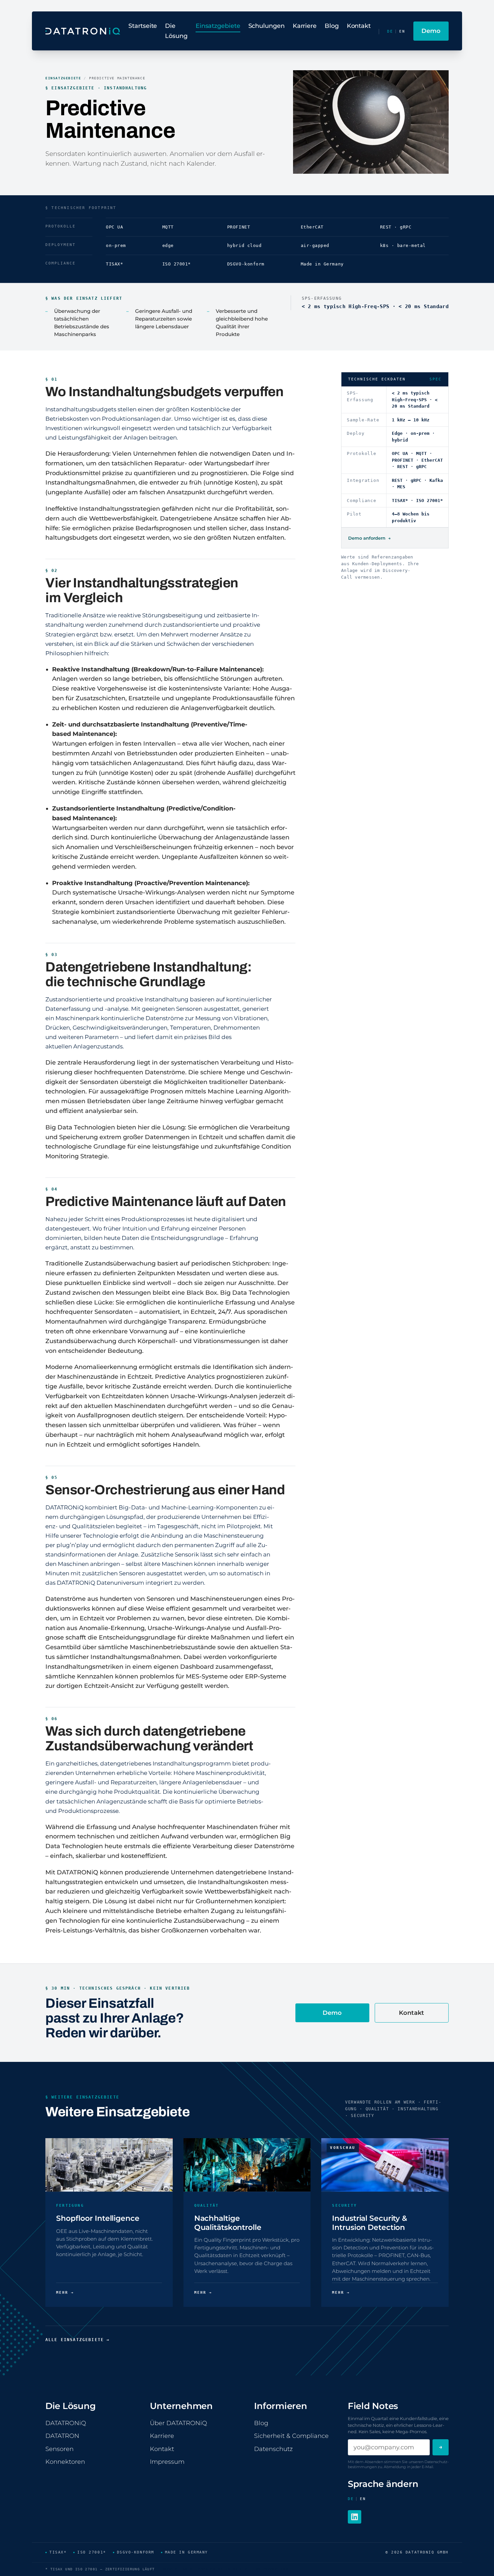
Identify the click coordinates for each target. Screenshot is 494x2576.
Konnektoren (65, 2462)
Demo (332, 2013)
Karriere (305, 26)
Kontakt (359, 26)
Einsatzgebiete (218, 26)
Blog (332, 26)
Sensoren (59, 2449)
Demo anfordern (369, 538)
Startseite (143, 26)
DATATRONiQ (66, 2423)
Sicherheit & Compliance (291, 2436)
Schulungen (266, 26)
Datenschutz (273, 2449)
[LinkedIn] (355, 2517)
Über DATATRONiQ (178, 2423)
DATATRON (62, 2436)
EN (402, 31)
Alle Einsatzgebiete (77, 2340)
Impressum (167, 2462)
